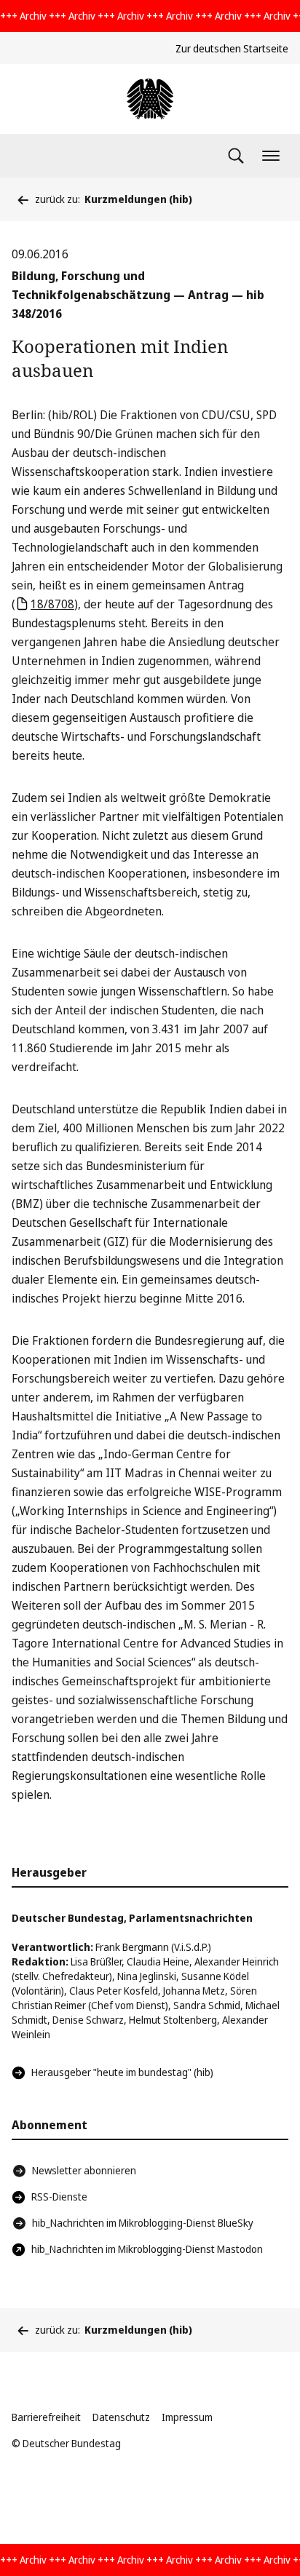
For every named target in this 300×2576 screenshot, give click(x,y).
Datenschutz (121, 2417)
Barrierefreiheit (46, 2417)
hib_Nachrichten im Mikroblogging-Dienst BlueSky (143, 2223)
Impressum (187, 2417)
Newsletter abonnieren (84, 2170)
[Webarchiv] (150, 99)
